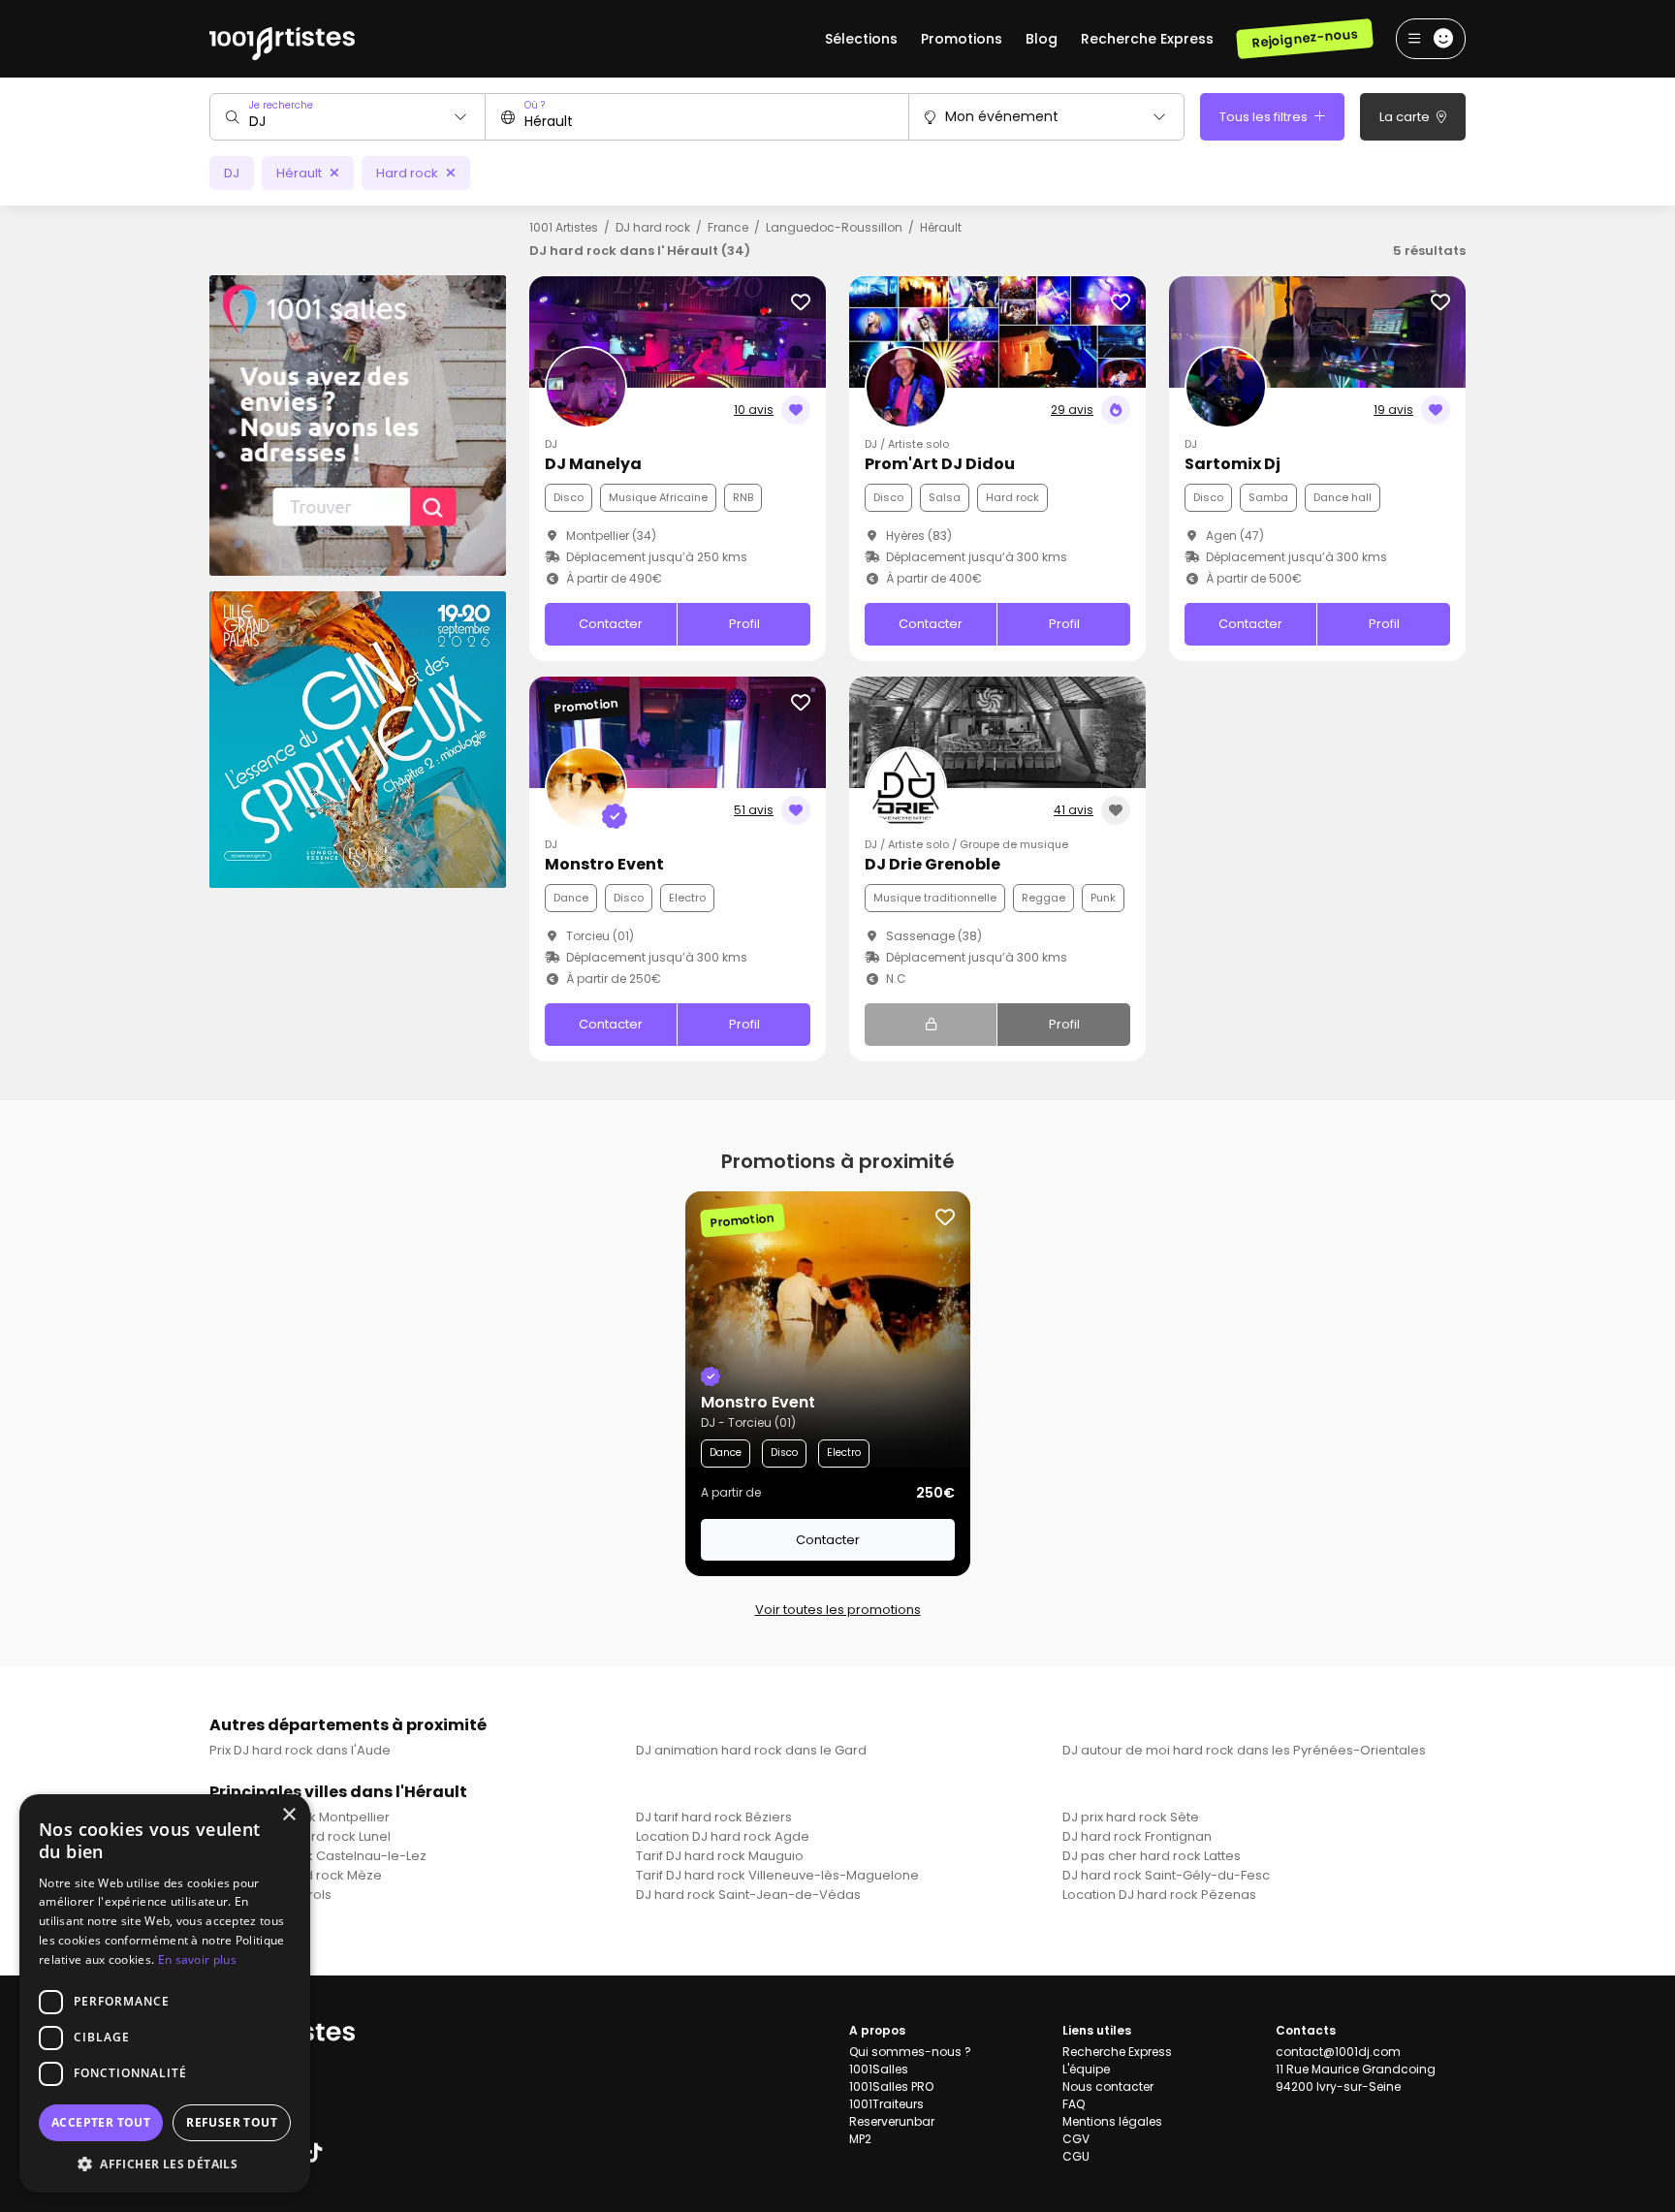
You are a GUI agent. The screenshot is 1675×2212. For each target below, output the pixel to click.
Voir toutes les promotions (838, 1610)
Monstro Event (604, 864)
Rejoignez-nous (1304, 38)
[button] (165, 2164)
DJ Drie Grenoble (932, 864)
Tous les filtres (1265, 117)
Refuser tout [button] (232, 2122)
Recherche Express (1147, 39)
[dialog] (165, 1993)
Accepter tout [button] (101, 2122)
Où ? (535, 105)
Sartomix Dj (1233, 464)
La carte (1406, 117)
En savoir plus (197, 1959)
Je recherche (281, 105)
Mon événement (1002, 116)
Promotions (962, 39)
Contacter (611, 624)
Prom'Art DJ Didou (940, 464)
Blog (1042, 39)
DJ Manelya (593, 464)
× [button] (288, 1815)
